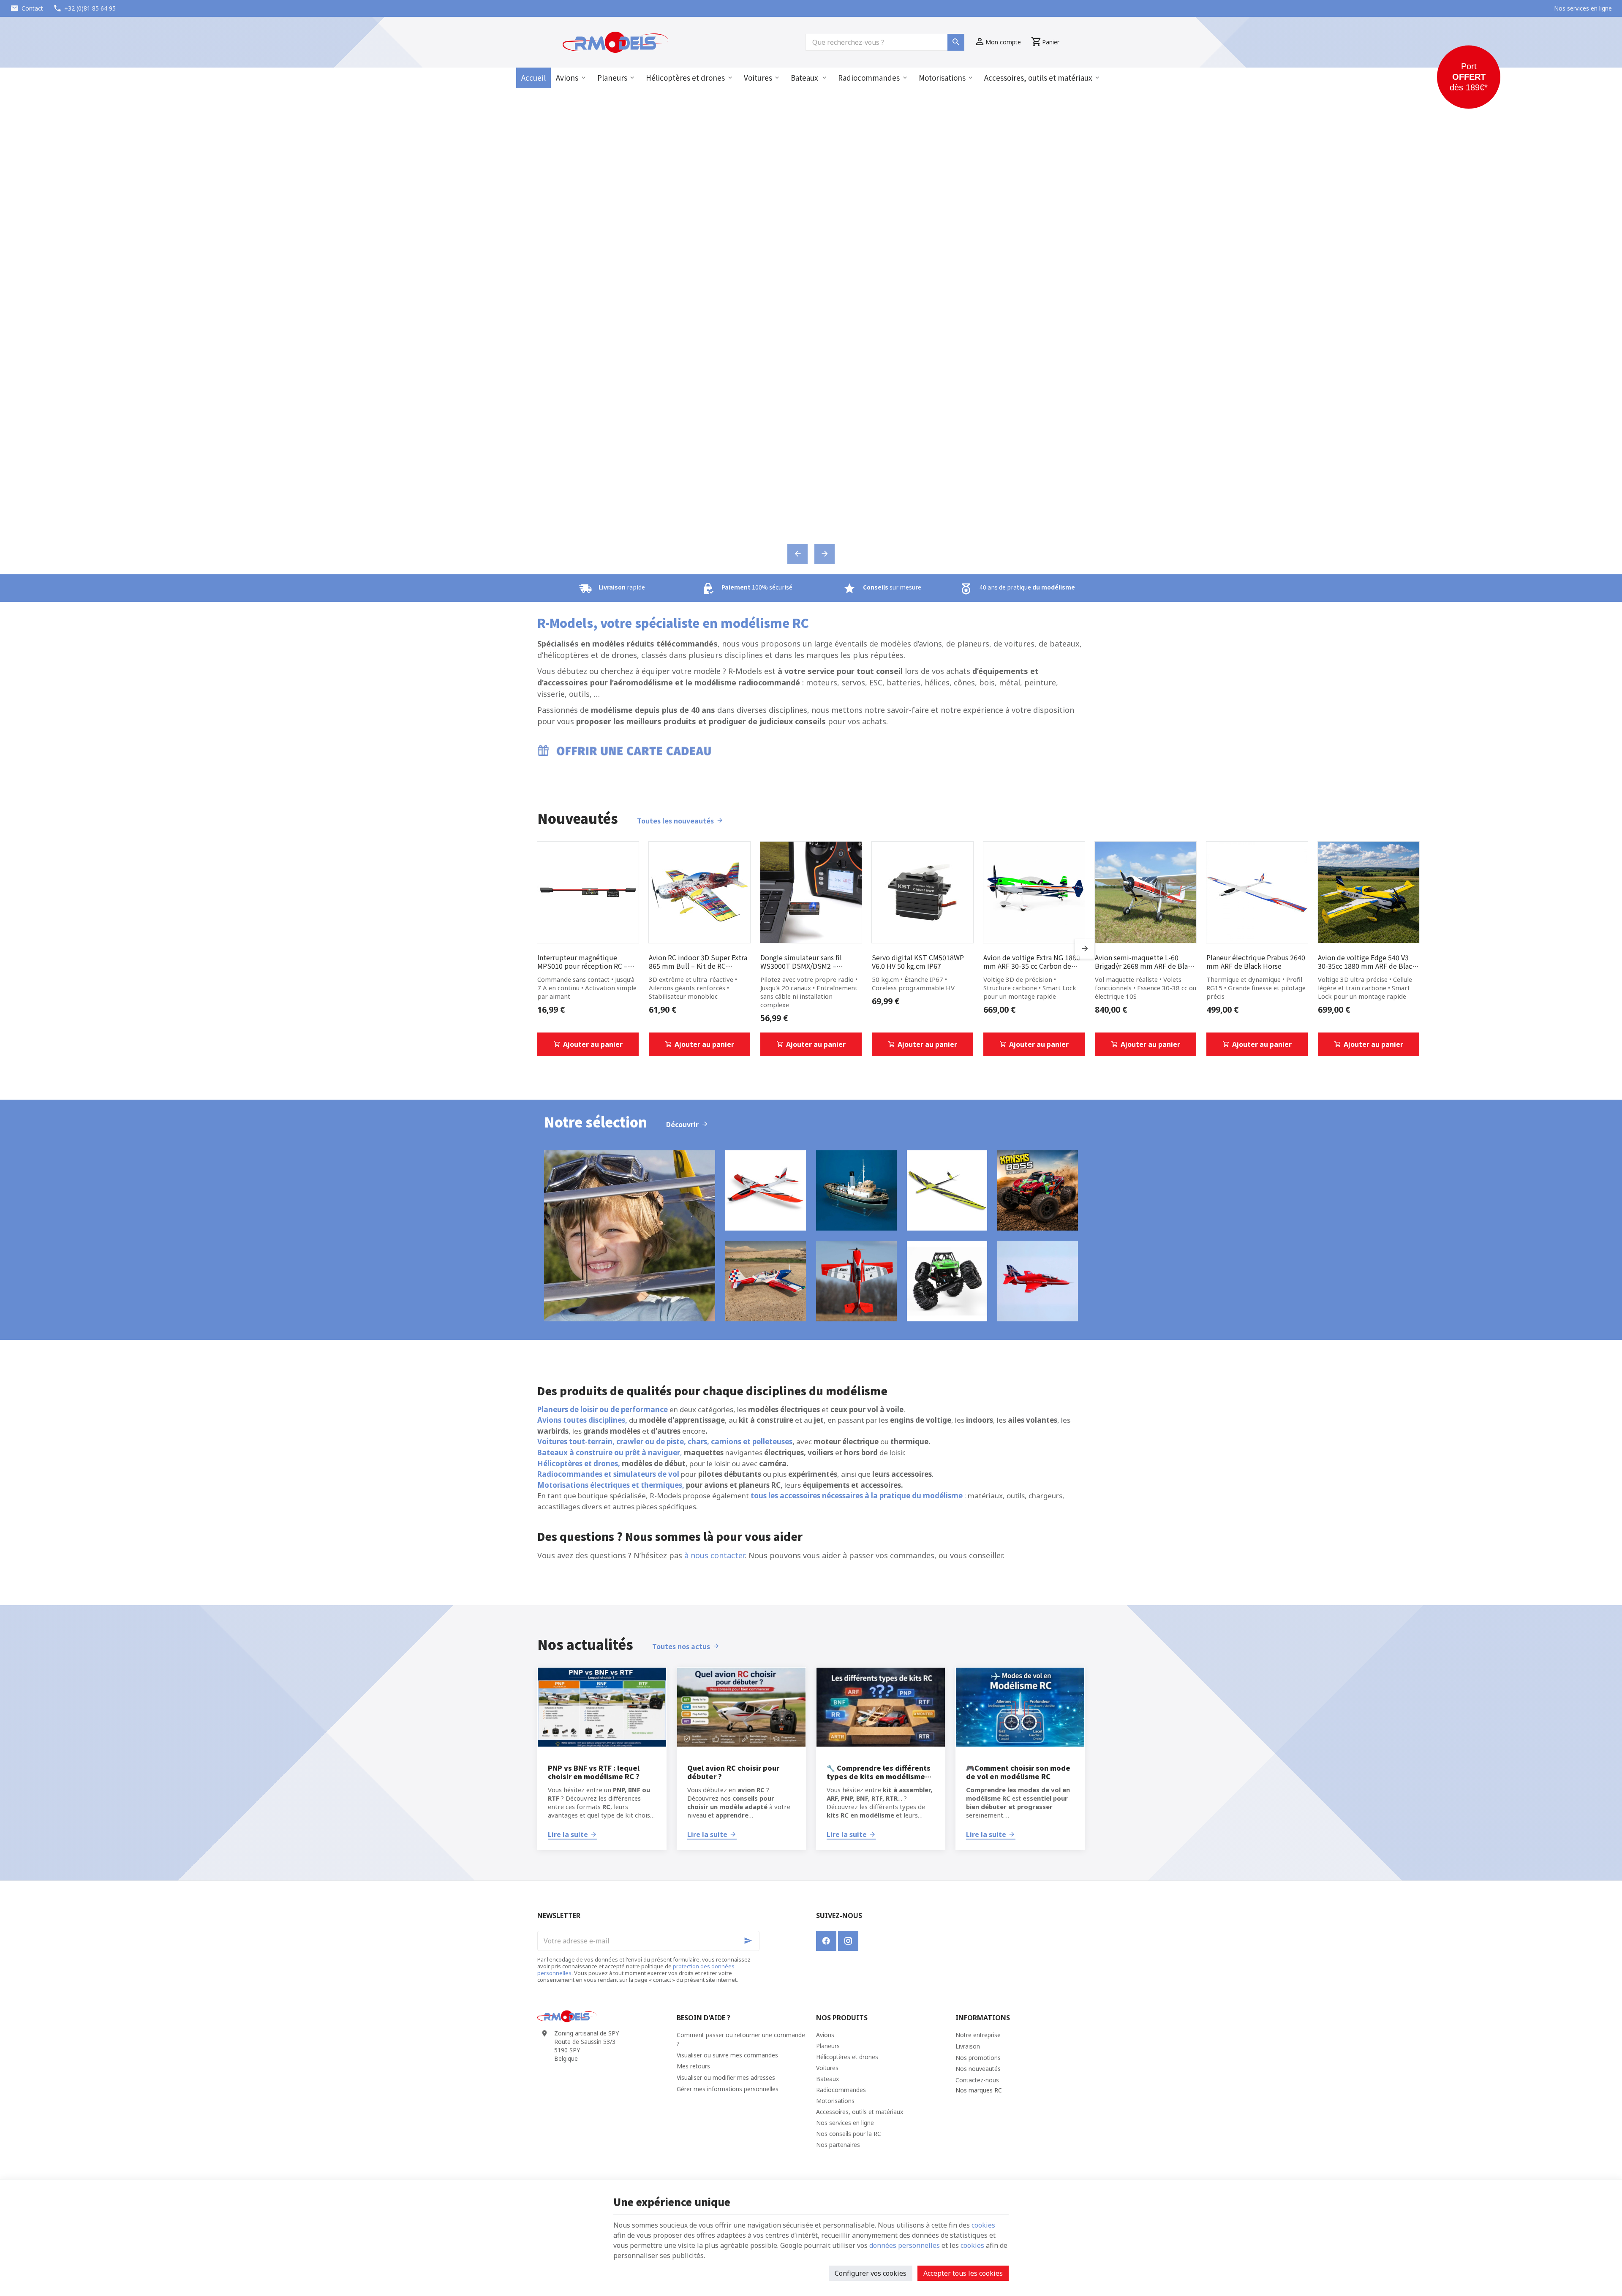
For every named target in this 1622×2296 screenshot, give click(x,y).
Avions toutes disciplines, (582, 1420)
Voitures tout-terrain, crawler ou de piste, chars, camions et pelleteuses (665, 1441)
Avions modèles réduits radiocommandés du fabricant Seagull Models (811, 331)
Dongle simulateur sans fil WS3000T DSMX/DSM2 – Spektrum (801, 962)
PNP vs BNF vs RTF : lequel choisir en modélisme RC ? (594, 1772)
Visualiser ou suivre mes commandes (727, 2055)
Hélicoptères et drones (685, 77)
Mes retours (693, 2066)
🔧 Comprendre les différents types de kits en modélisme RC (879, 1772)
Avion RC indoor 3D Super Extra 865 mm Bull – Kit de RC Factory (698, 962)
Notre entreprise (978, 2035)
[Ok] (749, 1941)
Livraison (968, 2046)
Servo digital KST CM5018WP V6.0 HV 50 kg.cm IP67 (918, 962)
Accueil (533, 77)
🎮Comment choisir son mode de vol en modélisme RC (1018, 1772)
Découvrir (682, 1124)
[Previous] (797, 554)
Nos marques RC (979, 2090)
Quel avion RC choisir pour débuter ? (733, 1772)
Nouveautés (578, 818)
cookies (983, 2225)
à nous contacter (714, 1555)
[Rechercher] (956, 42)
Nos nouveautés (978, 2069)
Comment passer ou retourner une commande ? (741, 2039)
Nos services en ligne (845, 2123)
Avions (567, 77)
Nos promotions (978, 2058)
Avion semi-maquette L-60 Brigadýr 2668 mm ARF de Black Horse (1145, 962)
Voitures (758, 77)
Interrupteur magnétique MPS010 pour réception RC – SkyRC (582, 962)
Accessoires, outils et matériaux (1038, 77)
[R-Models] (615, 42)
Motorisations (942, 77)
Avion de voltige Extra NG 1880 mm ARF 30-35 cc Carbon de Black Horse (1032, 962)
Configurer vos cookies (871, 2273)
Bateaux (805, 77)
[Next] (825, 554)
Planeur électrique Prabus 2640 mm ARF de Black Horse (1256, 962)
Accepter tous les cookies (963, 2273)
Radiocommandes (869, 77)
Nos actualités (585, 1644)
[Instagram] (848, 1941)
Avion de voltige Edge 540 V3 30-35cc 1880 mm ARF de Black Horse (1367, 962)
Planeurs (612, 77)
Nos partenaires (838, 2145)
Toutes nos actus (681, 1646)
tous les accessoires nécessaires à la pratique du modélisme (857, 1496)
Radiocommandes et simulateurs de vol (608, 1474)
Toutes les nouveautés (675, 821)
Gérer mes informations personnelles (728, 2089)
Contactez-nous (977, 2080)
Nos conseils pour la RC (849, 2134)
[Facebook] (826, 1941)
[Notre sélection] (630, 1236)
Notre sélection (596, 1122)
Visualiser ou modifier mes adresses (726, 2077)
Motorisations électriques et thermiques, (611, 1485)
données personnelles (905, 2245)
